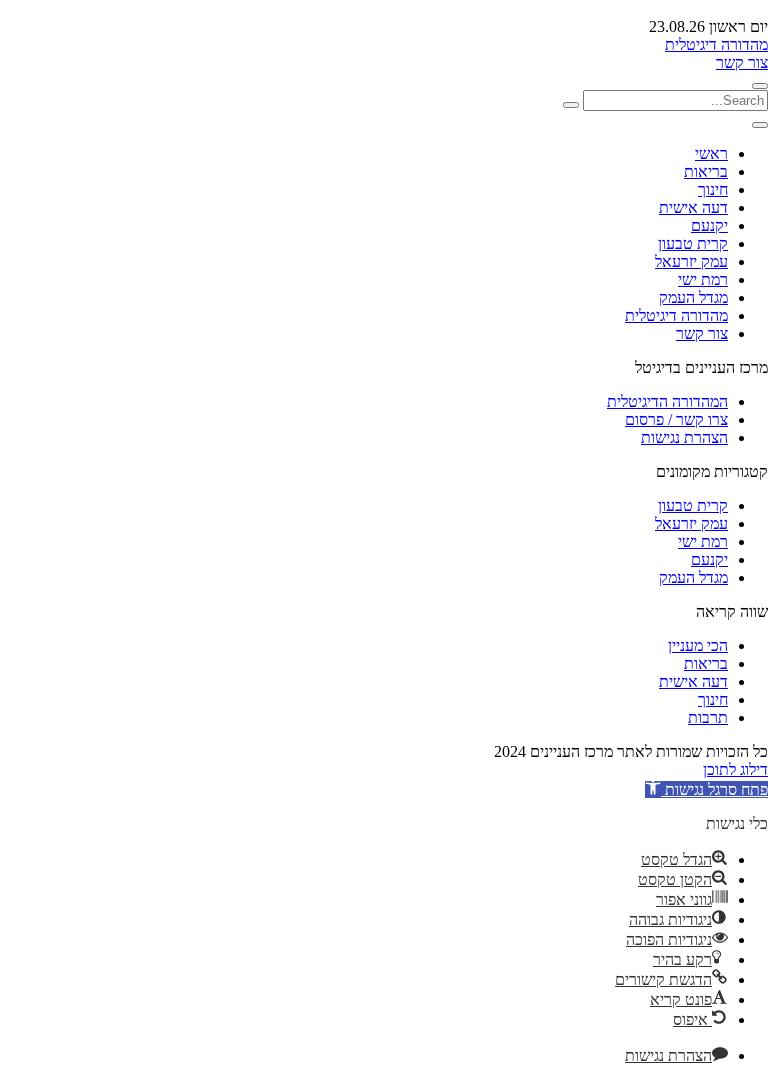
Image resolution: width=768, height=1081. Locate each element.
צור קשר (742, 62)
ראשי (711, 153)
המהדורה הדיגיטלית (667, 401)
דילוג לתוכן (735, 769)
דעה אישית (693, 207)
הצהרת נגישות (684, 437)
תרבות (708, 717)
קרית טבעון (693, 243)
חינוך (713, 189)
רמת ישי (703, 279)
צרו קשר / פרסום (676, 419)
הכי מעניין (698, 645)
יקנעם (709, 225)
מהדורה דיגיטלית (716, 44)
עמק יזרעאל (691, 261)
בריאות (706, 171)
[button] (706, 789)
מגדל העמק (693, 297)
